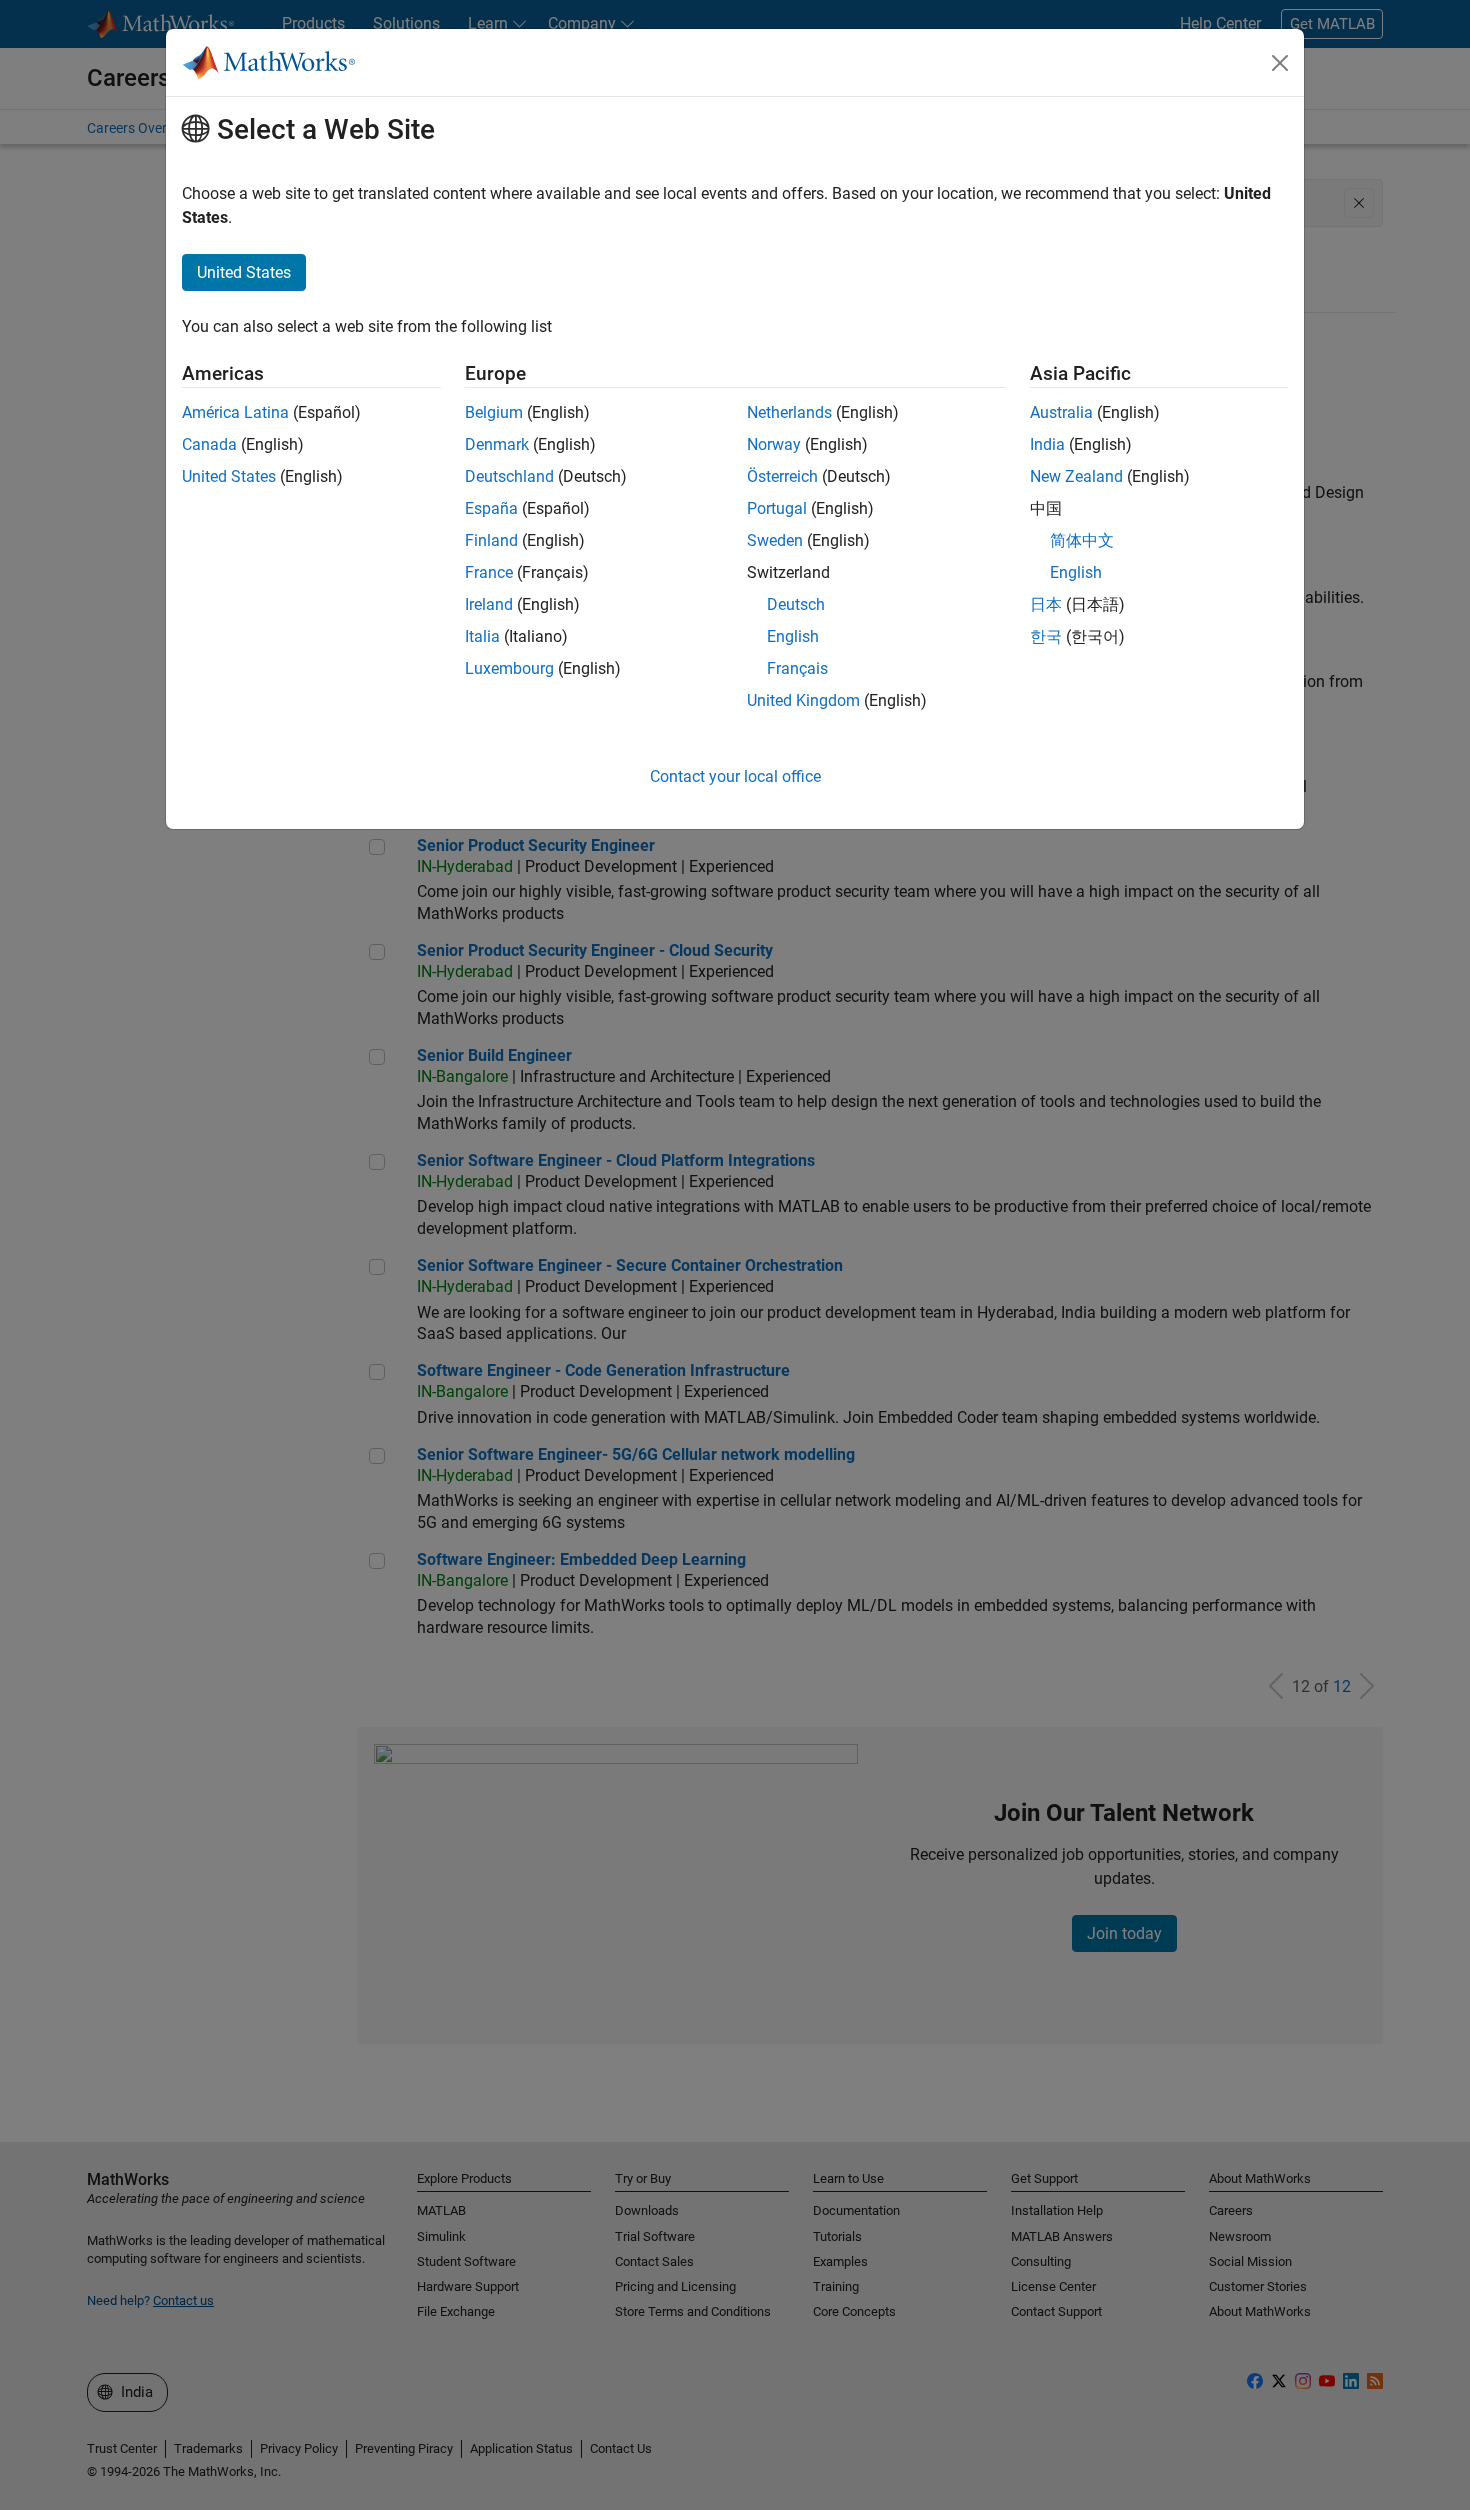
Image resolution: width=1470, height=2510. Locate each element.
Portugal (777, 508)
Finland (491, 540)
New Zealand (1076, 476)
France (489, 572)
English (793, 636)
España (491, 508)
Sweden (775, 540)
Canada (209, 444)
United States (229, 476)
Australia (1061, 412)
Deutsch (796, 604)
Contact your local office (735, 776)
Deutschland (509, 476)
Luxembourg (509, 668)
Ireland (489, 604)
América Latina (235, 412)
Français (797, 668)
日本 (1046, 604)
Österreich (782, 476)
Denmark (497, 444)
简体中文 (1082, 540)
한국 (1046, 636)
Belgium (494, 412)
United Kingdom (803, 700)
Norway (774, 444)
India (1047, 444)
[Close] (1280, 63)
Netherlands (789, 412)
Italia (482, 636)
